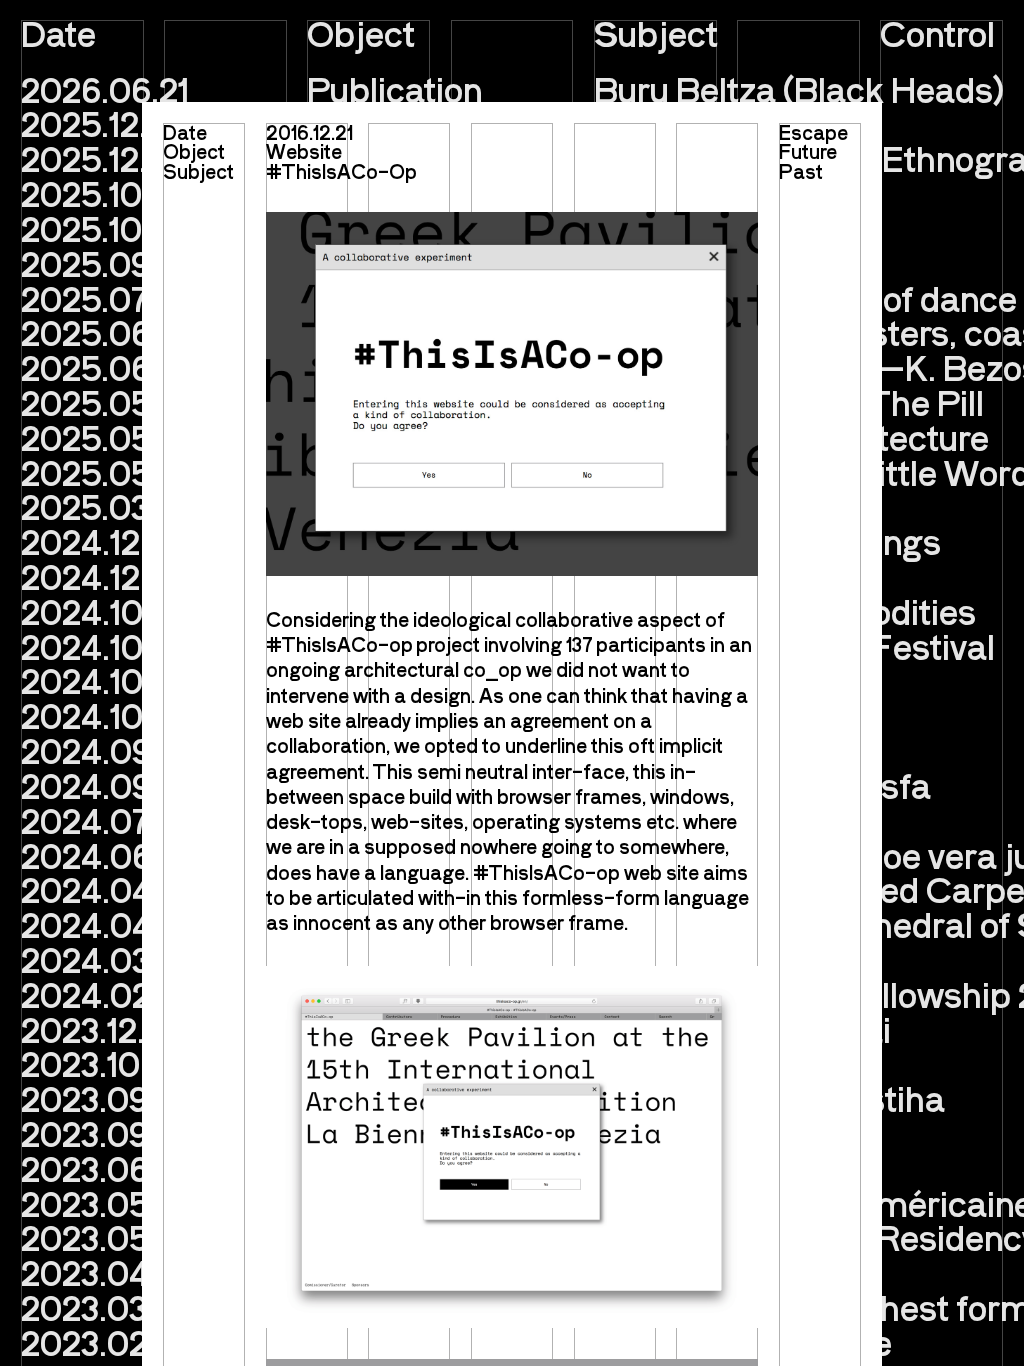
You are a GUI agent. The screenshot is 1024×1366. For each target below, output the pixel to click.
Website (304, 151)
